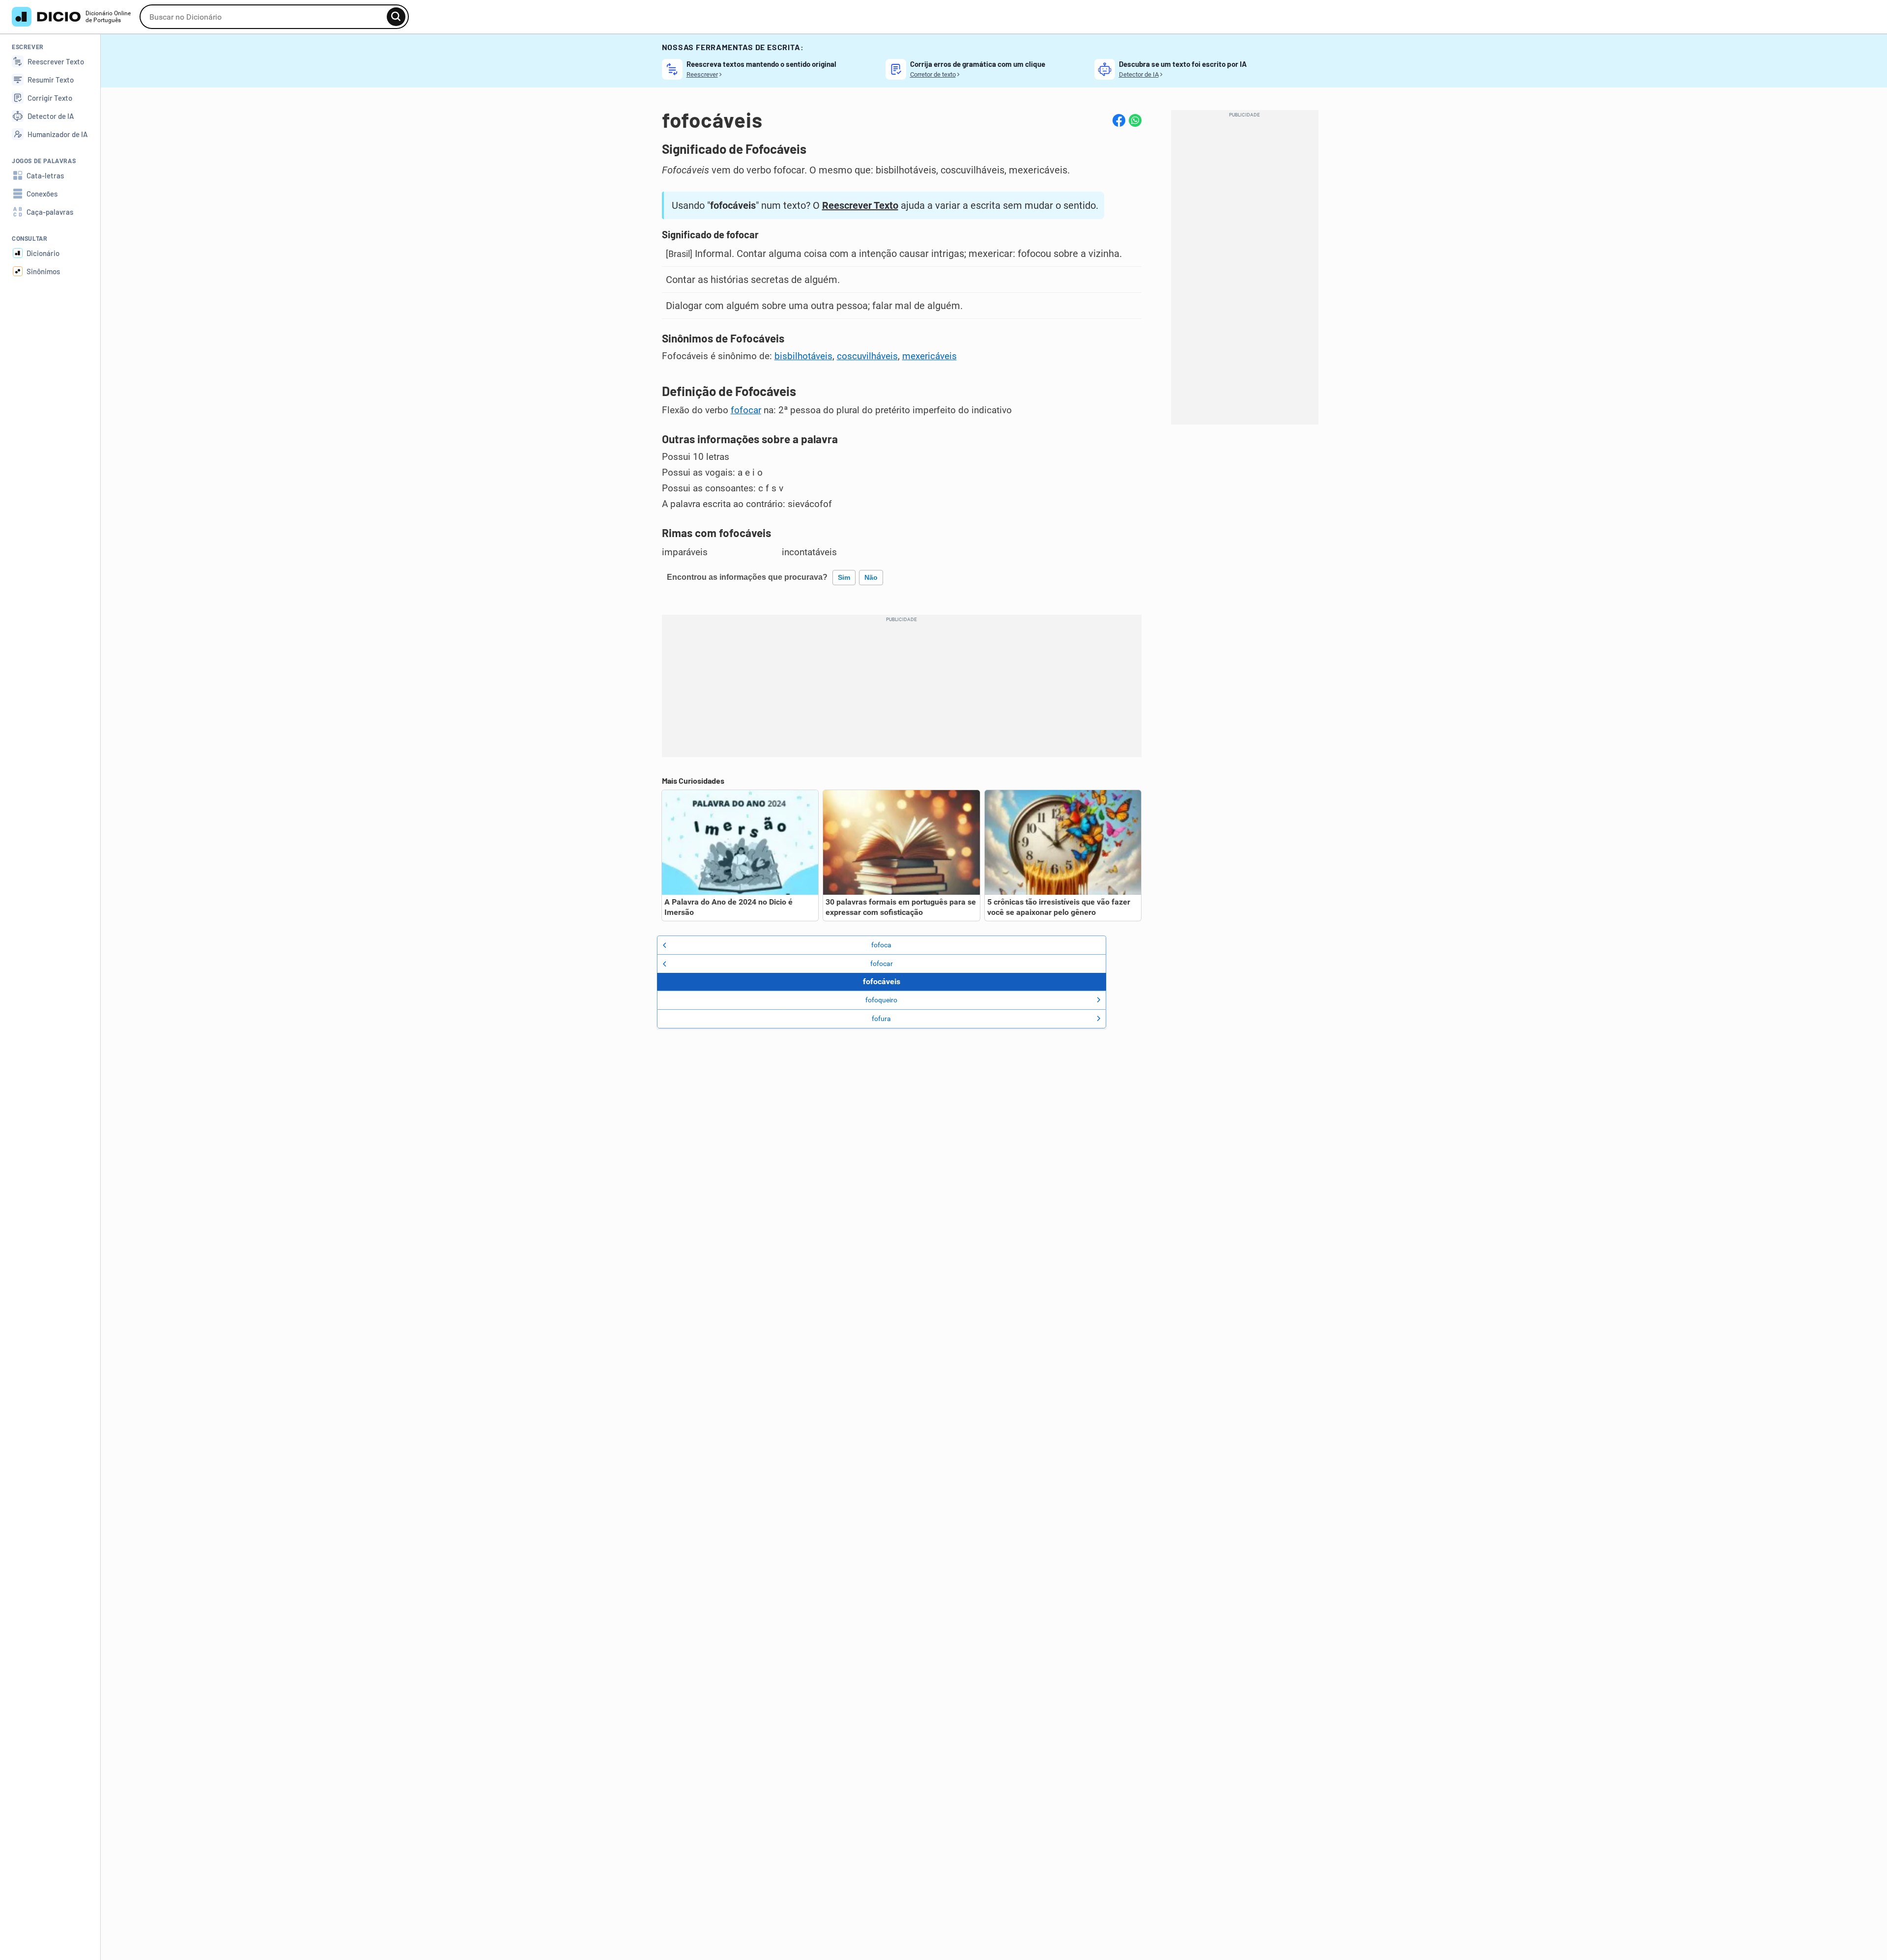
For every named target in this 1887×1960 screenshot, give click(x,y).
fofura (881, 1019)
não (871, 577)
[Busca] (396, 17)
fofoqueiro (881, 1000)
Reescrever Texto (860, 205)
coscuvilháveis (867, 356)
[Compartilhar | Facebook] (1119, 120)
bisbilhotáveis (803, 356)
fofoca (881, 945)
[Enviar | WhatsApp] (1135, 120)
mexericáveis (929, 356)
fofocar (746, 410)
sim (844, 577)
